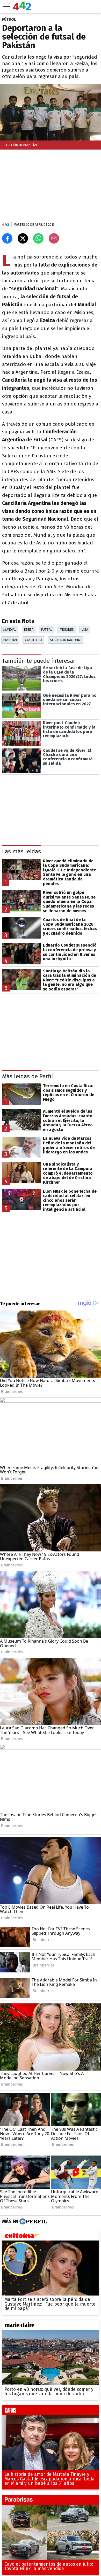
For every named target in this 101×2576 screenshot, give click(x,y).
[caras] (51, 2411)
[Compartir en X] (23, 238)
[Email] (54, 238)
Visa (85, 630)
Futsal (47, 630)
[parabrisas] (51, 2501)
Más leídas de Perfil (28, 1076)
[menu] (6, 6)
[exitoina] (51, 2237)
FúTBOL (9, 19)
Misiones (67, 630)
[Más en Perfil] (33, 2222)
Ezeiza (29, 630)
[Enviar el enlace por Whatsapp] (38, 238)
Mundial (10, 630)
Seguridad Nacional (66, 640)
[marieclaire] (51, 2326)
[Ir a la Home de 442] (22, 9)
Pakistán (10, 640)
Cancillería (34, 640)
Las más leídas (21, 852)
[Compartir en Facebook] (7, 238)
